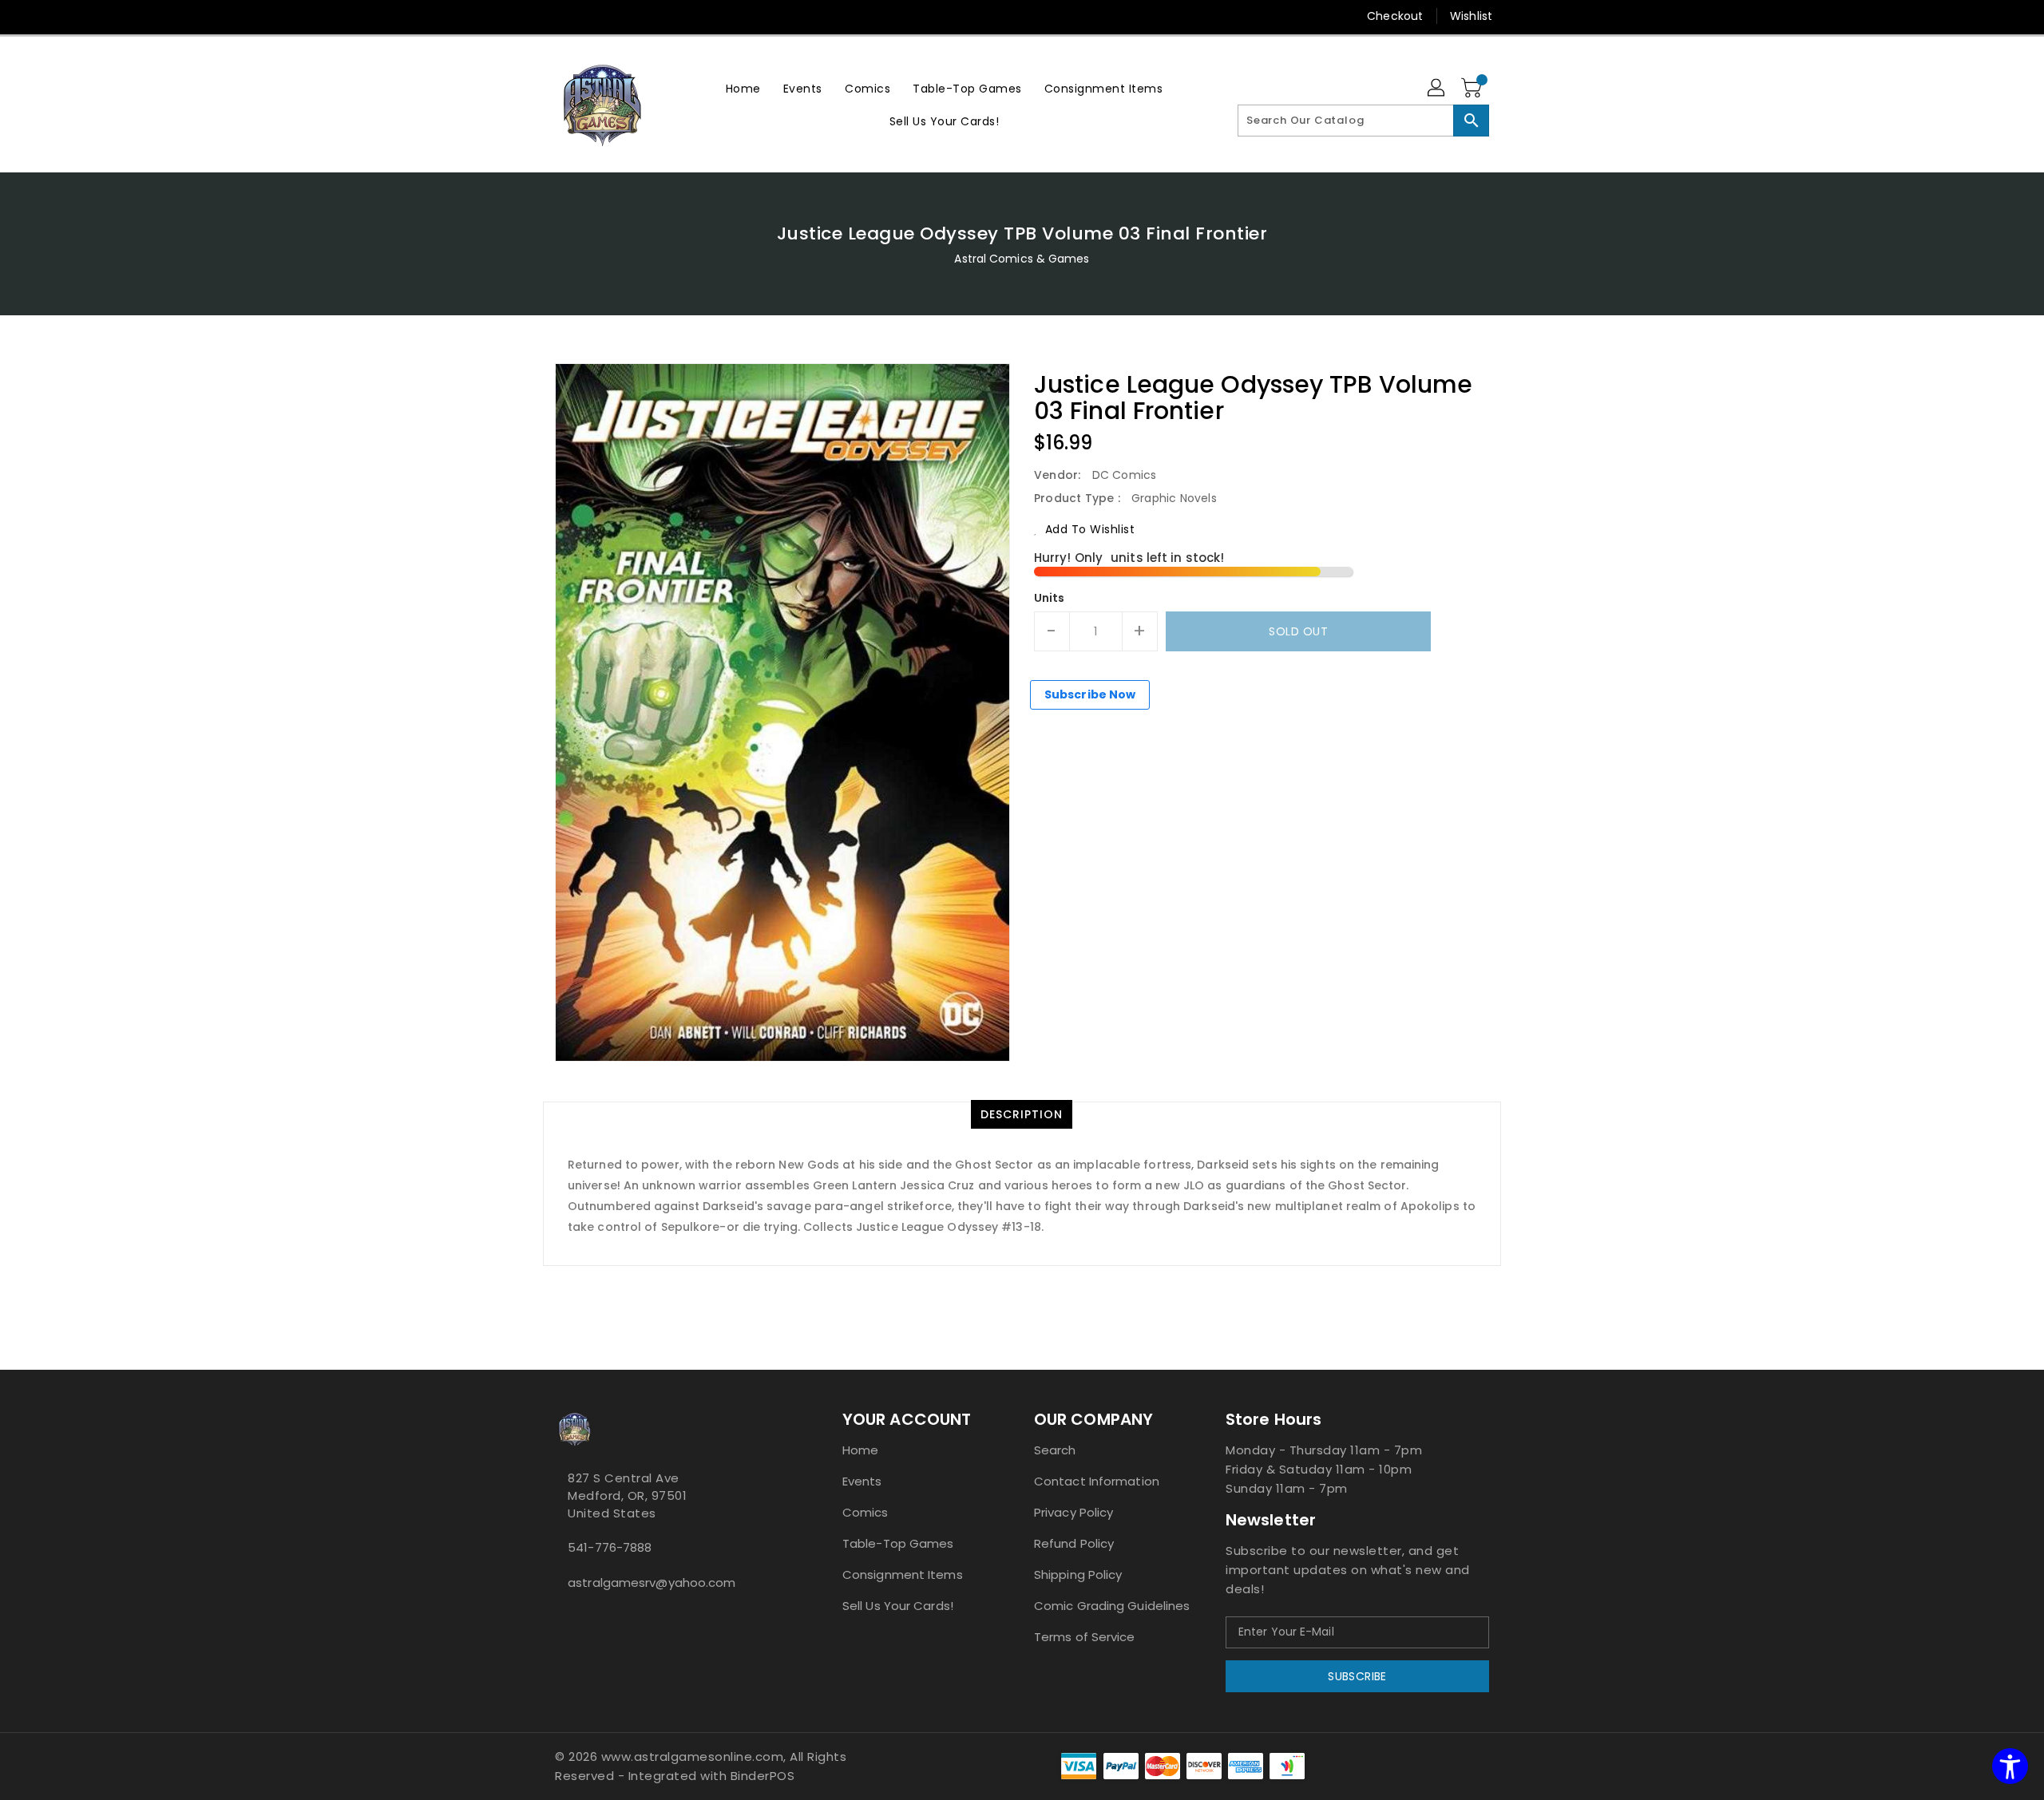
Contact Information (1097, 1481)
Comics (866, 1512)
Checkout (1395, 16)
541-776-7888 (610, 1547)
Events (862, 1481)
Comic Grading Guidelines (1112, 1606)
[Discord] (593, 16)
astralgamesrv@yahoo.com (652, 1582)
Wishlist (1471, 16)
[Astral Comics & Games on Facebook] (560, 1618)
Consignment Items (903, 1575)
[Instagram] (563, 16)
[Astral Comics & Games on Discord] (585, 1618)
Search (1055, 1450)
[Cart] (1473, 89)
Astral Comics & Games (1022, 259)
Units (1050, 598)
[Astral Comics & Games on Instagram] (572, 1618)
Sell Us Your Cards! (898, 1606)
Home (860, 1450)
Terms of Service (1085, 1637)
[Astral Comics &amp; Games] (603, 105)
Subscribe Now (1090, 694)
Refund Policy (1074, 1543)
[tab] (1022, 1114)
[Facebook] (533, 16)
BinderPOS (763, 1776)
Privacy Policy (1073, 1512)
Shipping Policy (1078, 1575)
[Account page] (1437, 89)
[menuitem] (743, 88)
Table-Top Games (898, 1543)
